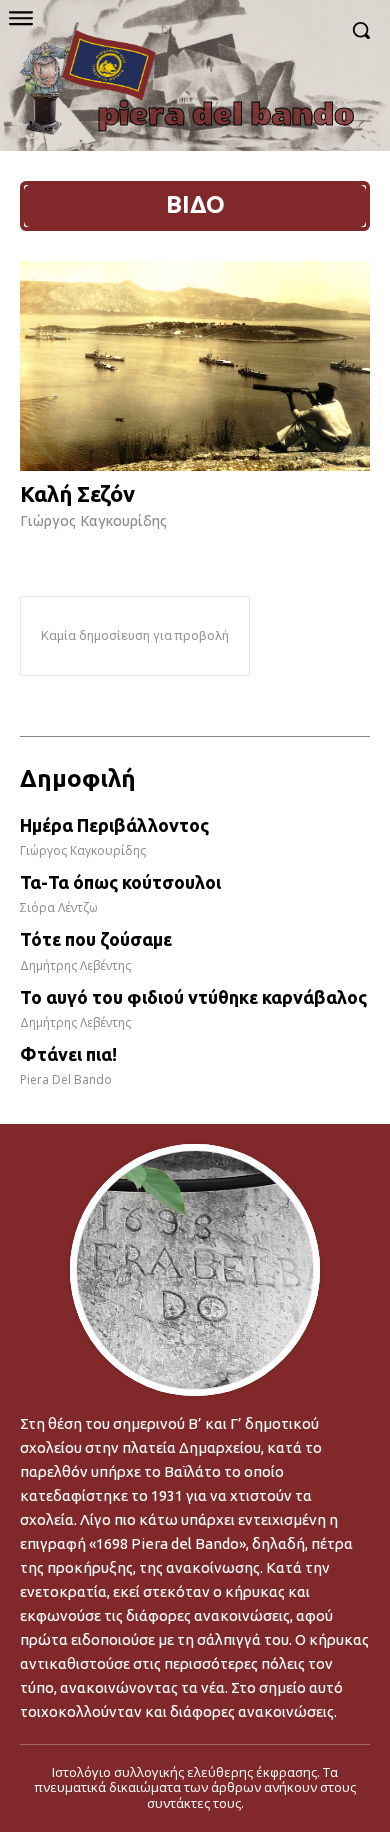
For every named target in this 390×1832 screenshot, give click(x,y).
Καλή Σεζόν (77, 493)
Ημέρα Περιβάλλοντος (114, 825)
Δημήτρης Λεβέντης (75, 965)
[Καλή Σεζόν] (195, 366)
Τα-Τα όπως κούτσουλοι (120, 882)
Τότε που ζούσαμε (96, 939)
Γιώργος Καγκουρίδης (93, 520)
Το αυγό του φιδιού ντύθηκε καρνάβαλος (193, 997)
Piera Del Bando (66, 1079)
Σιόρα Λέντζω (59, 907)
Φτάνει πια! (68, 1054)
